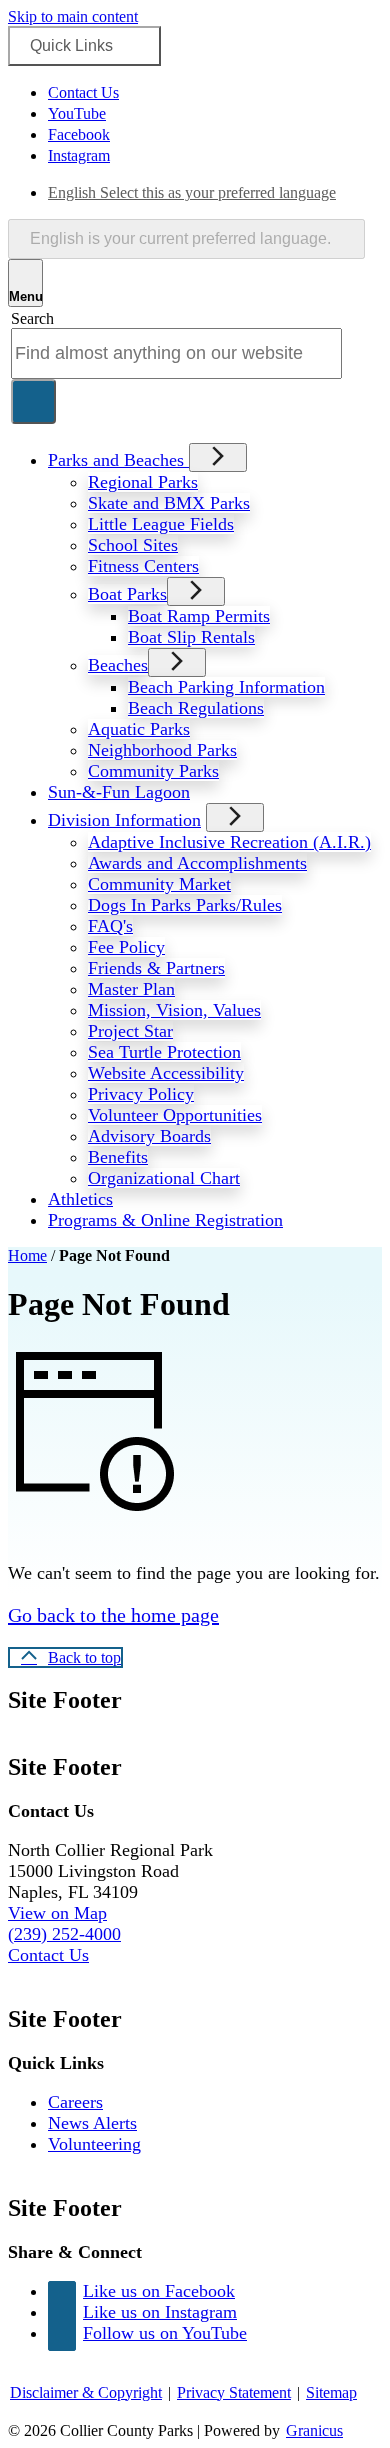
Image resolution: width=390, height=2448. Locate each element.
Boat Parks (127, 594)
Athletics (80, 1199)
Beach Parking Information (226, 687)
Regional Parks (143, 482)
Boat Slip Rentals (191, 637)
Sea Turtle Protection (164, 1052)
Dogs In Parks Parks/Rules (185, 905)
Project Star (130, 1031)
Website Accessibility (166, 1073)
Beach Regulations (196, 708)
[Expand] (218, 457)
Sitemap (331, 2392)
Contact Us (48, 1955)
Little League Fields (161, 524)
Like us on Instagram (160, 2312)
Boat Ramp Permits (199, 616)
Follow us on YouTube (165, 2333)
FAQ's (110, 926)
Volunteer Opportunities (175, 1115)
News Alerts (92, 2123)
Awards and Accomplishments (197, 863)
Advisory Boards (149, 1136)
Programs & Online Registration (165, 1220)
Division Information (124, 820)
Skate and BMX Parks (169, 503)
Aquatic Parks (139, 729)
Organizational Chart (164, 1178)
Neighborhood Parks (162, 750)
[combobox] (186, 239)
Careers (75, 2102)
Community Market (159, 884)
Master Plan (131, 989)
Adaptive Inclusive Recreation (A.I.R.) (229, 842)
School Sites (133, 545)
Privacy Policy (141, 1094)
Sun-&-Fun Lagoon (119, 792)
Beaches (118, 665)
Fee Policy (126, 947)
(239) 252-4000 (64, 1934)
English (192, 192)
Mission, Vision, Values (174, 1010)
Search (32, 318)
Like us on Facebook (159, 2291)
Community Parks (153, 771)
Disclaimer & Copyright (86, 2392)
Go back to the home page (113, 1615)
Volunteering (94, 2144)
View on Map (57, 1913)
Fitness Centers (143, 566)
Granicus (314, 2430)
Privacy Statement (234, 2392)
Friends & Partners (156, 968)
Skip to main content (73, 16)
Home (27, 1255)
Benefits (118, 1157)
